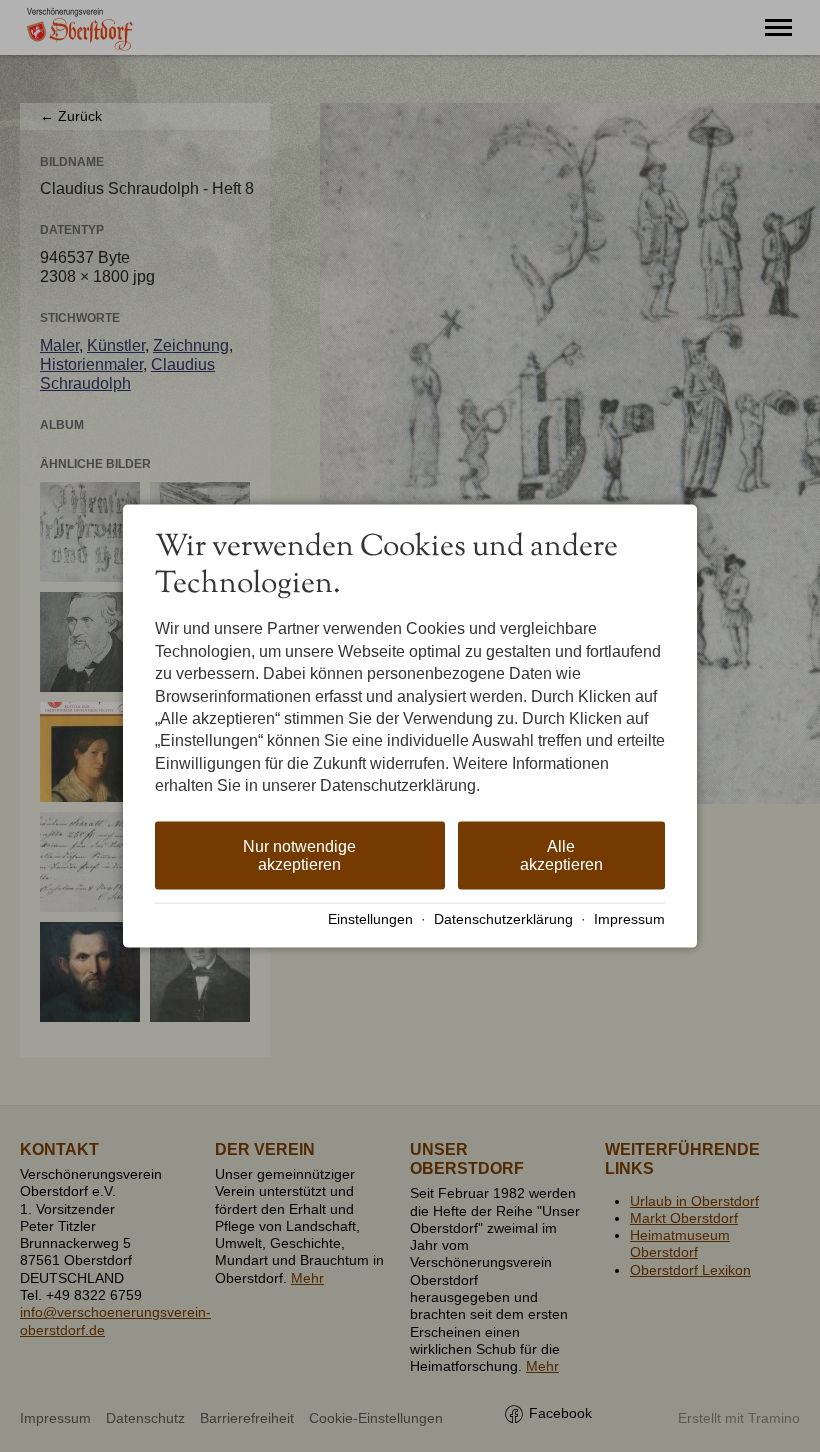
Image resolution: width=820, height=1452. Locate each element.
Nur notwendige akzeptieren (299, 854)
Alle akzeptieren (561, 854)
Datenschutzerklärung (503, 919)
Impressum (629, 919)
